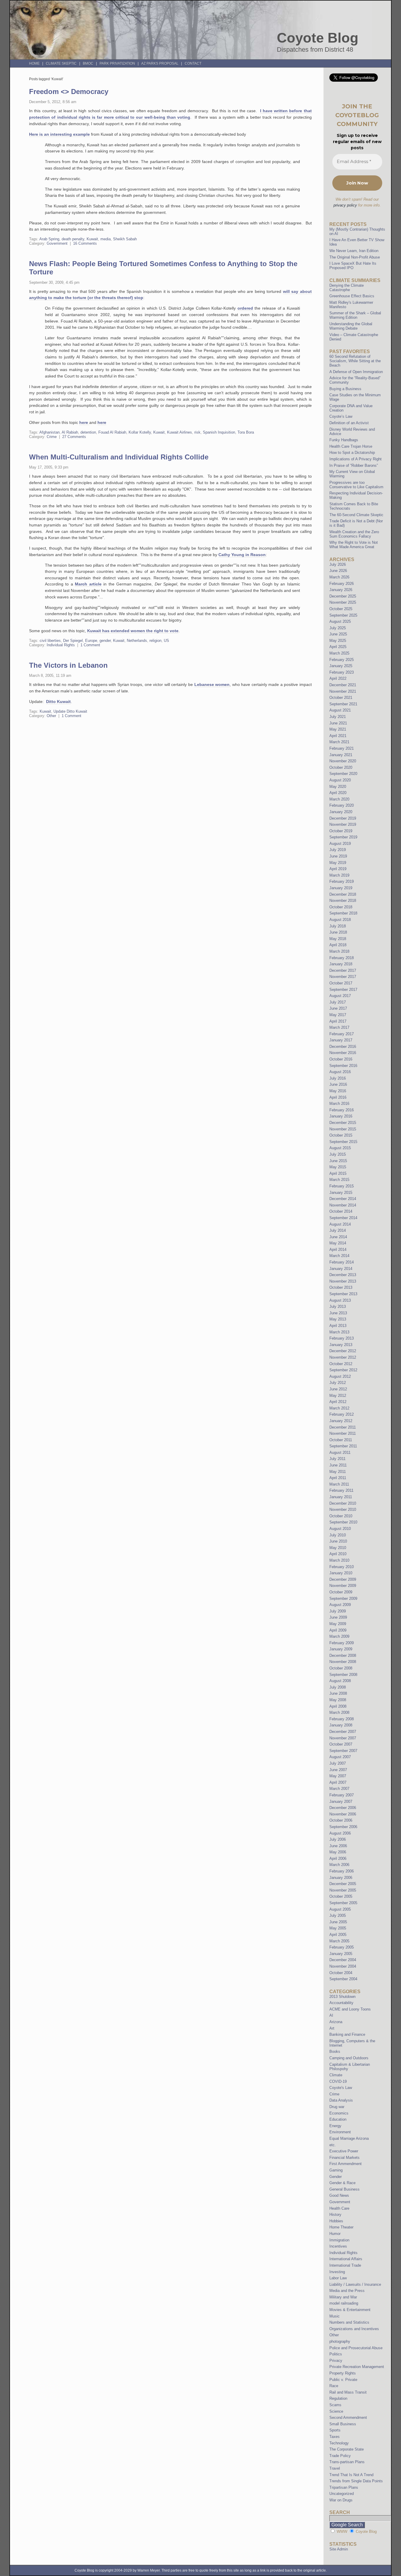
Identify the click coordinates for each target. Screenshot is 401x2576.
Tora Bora (246, 432)
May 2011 (338, 1472)
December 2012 (343, 1351)
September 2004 (343, 1979)
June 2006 (338, 1846)
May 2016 (338, 1091)
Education (338, 2119)
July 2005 (338, 1915)
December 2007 (343, 1732)
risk (197, 432)
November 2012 (343, 1357)
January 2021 (341, 755)
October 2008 (341, 1668)
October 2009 (341, 1592)
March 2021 (339, 742)
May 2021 (338, 729)
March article (88, 584)
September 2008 (343, 1675)
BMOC (88, 63)
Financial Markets (344, 2158)
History (335, 2215)
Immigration (339, 2240)
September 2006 (343, 1827)
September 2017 (343, 990)
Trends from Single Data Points (356, 2481)
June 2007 (338, 1770)
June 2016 (338, 1084)
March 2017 (339, 1027)
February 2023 (342, 672)
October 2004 (341, 1973)
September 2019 (343, 837)
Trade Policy (340, 2456)
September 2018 (343, 913)
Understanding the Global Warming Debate (351, 326)
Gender (336, 2177)
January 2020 (341, 812)
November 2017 (343, 977)
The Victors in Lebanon (68, 665)
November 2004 (343, 1966)
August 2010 (340, 1529)
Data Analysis (341, 2100)
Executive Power (344, 2151)
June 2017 (338, 1008)
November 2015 (343, 1129)
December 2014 (343, 1199)
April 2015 (338, 1173)
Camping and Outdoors (349, 2058)
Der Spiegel (73, 641)
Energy (335, 2126)
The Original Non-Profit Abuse (355, 257)
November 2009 (343, 1586)
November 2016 (343, 1053)
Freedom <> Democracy (69, 92)
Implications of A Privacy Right (355, 459)
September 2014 (343, 1218)
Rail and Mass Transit (348, 2392)
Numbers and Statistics (349, 2322)
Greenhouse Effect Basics (352, 296)
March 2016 (339, 1104)
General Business (344, 2189)
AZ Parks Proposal (160, 63)
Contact (193, 63)
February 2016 (342, 1110)
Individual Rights (61, 645)
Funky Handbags (344, 440)
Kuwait (92, 239)
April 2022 (338, 678)
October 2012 (341, 1364)
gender (105, 641)
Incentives (338, 2246)
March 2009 (339, 1636)
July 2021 (338, 717)
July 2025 (338, 628)
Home (34, 63)
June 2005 (338, 1922)
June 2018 (338, 932)
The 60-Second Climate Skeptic (356, 515)
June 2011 (338, 1465)
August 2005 (340, 1909)
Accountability (341, 2003)
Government (57, 243)
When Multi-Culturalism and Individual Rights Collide (119, 457)
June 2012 (338, 1389)
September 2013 (343, 1294)
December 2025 (343, 596)
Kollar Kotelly (140, 432)
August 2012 (340, 1376)
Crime (52, 437)
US (166, 641)
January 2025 (341, 666)
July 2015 (338, 1154)
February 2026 (342, 584)
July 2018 (338, 926)
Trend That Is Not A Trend (351, 2475)
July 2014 (338, 1230)
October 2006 (341, 1820)
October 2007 (341, 1744)
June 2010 (338, 1541)
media (106, 239)
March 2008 (339, 1712)
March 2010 (339, 1560)
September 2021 (343, 704)
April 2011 (338, 1478)
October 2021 (341, 698)
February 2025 (342, 660)
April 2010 (338, 1554)
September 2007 (343, 1751)
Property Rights (343, 2373)
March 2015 (339, 1180)
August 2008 (340, 1681)
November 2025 (343, 602)
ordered (245, 308)
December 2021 (343, 685)
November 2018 (343, 901)
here (84, 422)
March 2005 (339, 1941)
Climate (336, 2075)
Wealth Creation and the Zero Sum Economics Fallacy (354, 534)
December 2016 (343, 1047)
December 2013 (343, 1275)
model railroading (344, 2303)
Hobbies (336, 2221)
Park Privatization (117, 63)
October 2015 (341, 1135)
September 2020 (343, 774)
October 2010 (341, 1516)
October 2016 (341, 1059)
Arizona (336, 2022)
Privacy (336, 2361)
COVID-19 (338, 2081)
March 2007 (339, 1789)
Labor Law (338, 2278)
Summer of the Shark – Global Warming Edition (355, 315)
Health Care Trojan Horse (351, 446)
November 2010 (343, 1509)
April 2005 (338, 1935)
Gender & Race (342, 2183)
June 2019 (338, 856)
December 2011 (343, 1427)
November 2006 (343, 1814)
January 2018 (341, 964)
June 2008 (338, 1693)
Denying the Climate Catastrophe (347, 288)
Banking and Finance (347, 2034)
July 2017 (338, 1002)
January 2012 (341, 1421)
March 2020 (339, 799)
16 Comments (85, 243)
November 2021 (343, 691)
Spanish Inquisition (219, 432)
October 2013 (341, 1287)
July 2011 (337, 1459)
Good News (339, 2195)
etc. (333, 2145)
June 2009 (338, 1617)
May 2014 (338, 1243)
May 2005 (338, 1928)
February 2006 (342, 1871)
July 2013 (338, 1307)
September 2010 (343, 1522)
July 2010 (338, 1535)
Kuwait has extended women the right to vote (133, 631)
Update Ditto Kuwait (70, 711)
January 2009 (341, 1649)
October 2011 (341, 1440)
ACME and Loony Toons (350, 2009)
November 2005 (343, 1890)
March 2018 (339, 951)
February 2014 (342, 1262)
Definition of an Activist (349, 423)
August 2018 (340, 920)
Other (51, 716)
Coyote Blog (318, 38)
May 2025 (338, 641)
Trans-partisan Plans (347, 2462)
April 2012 (338, 1402)
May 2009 (338, 1624)
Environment (340, 2132)
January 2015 (341, 1193)
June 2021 (338, 723)
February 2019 (342, 881)
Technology (339, 2443)
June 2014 (338, 1237)
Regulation (338, 2398)
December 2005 (343, 1884)
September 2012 (343, 1370)
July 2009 (338, 1611)
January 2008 (341, 1725)
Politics (336, 2354)
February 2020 (342, 805)
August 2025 (340, 621)
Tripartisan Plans (344, 2487)
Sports (335, 2430)
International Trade (345, 2265)
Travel (335, 2468)
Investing (337, 2272)
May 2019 (338, 863)
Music (335, 2316)
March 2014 (339, 1256)
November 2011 (343, 1433)
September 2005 (343, 1903)
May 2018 (338, 939)
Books (335, 2051)
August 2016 (340, 1072)
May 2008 (338, 1700)
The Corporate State (347, 2449)
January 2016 (341, 1116)
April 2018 (338, 945)
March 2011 (339, 1484)
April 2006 (338, 1858)
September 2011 (343, 1446)
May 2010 (338, 1548)
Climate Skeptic (61, 63)
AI (331, 2015)
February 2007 (342, 1795)
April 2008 (338, 1706)
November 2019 (343, 824)
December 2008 (343, 1655)
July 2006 (338, 1839)
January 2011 (341, 1497)
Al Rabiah (70, 432)
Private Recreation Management (357, 2367)
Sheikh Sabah (125, 239)
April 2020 (338, 793)
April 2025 (338, 647)
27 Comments (74, 437)
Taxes (335, 2437)
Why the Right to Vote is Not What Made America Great (354, 545)
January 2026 (341, 590)
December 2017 (343, 970)
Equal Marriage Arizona (349, 2138)
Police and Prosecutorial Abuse (356, 2348)
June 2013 (338, 1313)
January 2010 (341, 1573)
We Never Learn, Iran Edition (354, 251)
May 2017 (338, 1015)
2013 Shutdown (342, 1997)
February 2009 (342, 1643)
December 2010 (343, 1503)
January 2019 (341, 888)
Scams (335, 2405)
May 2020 (338, 787)
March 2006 (339, 1865)
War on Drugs (341, 2500)
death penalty (73, 239)
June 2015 (338, 1161)
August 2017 (340, 996)
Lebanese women (212, 684)
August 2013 (340, 1300)
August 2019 (340, 844)
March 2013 (339, 1332)
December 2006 (343, 1808)
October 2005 (341, 1896)
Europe (91, 641)
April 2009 (338, 1630)
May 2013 (338, 1319)
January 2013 (341, 1345)
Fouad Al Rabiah (112, 432)
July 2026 (338, 564)
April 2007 (338, 1782)
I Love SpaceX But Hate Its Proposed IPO (353, 266)
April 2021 (338, 736)
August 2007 (340, 1757)
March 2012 (339, 1408)
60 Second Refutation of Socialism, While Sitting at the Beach (355, 361)
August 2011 (340, 1453)
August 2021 (340, 710)
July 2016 (338, 1078)
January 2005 (341, 1954)
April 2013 (338, 1326)
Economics (339, 2113)
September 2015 (343, 1142)
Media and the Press (347, 2291)
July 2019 (338, 850)
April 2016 (338, 1097)
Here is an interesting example (59, 134)
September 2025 (343, 615)
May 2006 (338, 1852)
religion (155, 641)
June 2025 (338, 634)
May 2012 (338, 1396)
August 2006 (340, 1833)
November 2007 (343, 1738)
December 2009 (343, 1579)
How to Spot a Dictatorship (352, 453)
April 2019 (338, 869)
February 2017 (342, 1034)
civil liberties (50, 641)
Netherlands (137, 641)
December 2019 (343, 818)
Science (336, 2411)
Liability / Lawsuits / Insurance (355, 2284)
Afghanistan (49, 432)
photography (340, 2341)
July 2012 (338, 1383)
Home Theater (341, 2227)
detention (88, 432)
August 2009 (340, 1605)
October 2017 (341, 983)
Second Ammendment (348, 2418)
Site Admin (339, 2549)
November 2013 (343, 1281)
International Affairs (346, 2259)
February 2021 (342, 748)
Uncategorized (342, 2494)
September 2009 (343, 1599)
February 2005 (342, 1947)
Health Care (339, 2208)
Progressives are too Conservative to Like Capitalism (356, 485)
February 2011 (341, 1490)
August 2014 (340, 1224)
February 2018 (342, 958)
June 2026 (338, 571)
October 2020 (341, 767)
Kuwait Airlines (180, 432)
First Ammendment (346, 2164)
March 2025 (339, 653)
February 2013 (342, 1338)
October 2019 (341, 831)
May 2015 (338, 1167)
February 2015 (342, 1186)
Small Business (343, 2424)
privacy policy (345, 205)
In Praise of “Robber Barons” (354, 465)
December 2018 (343, 894)
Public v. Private (343, 2380)
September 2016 (343, 1066)
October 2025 (341, 609)
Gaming (336, 2170)
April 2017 (338, 1021)
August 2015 (340, 1148)
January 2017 (341, 1040)
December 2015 (343, 1123)
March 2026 (339, 577)
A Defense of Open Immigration (356, 372)
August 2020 (340, 780)
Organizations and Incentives (354, 2329)
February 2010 (342, 1567)
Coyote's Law (341, 2088)
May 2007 (338, 1776)
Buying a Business (345, 389)
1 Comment (90, 645)
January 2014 (341, 1269)
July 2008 (338, 1687)
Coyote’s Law (341, 416)
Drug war (337, 2107)
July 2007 (338, 1763)
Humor (335, 2234)
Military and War (343, 2297)
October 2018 (341, 907)
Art (332, 2028)
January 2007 (341, 1801)
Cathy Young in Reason (242, 555)
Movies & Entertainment (350, 2310)
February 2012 (342, 1414)
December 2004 (343, 1960)
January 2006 (341, 1878)
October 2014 (341, 1211)
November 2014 (343, 1205)
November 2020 (343, 761)
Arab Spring (49, 239)
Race (334, 2386)
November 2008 (343, 1662)
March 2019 (339, 875)
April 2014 (338, 1250)
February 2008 (342, 1719)
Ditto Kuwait (58, 702)
